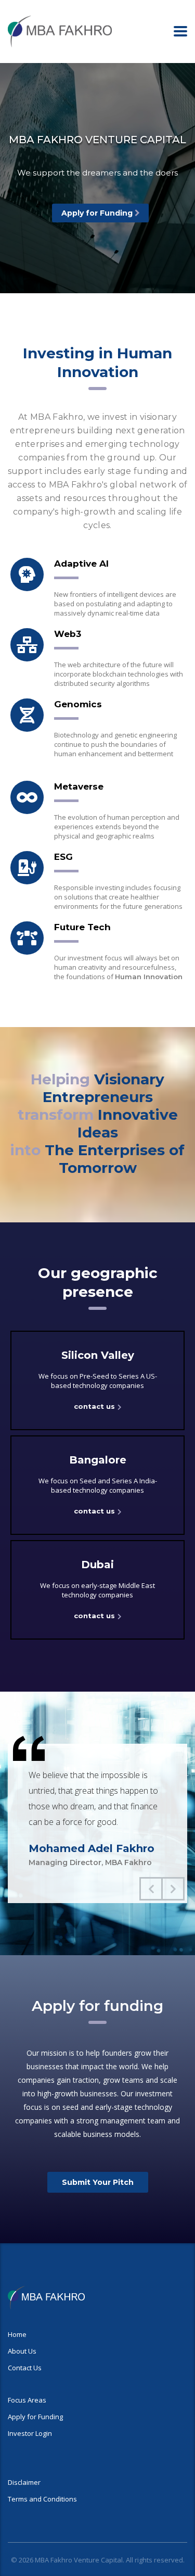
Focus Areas (27, 2400)
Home (17, 2334)
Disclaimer (24, 2482)
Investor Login (30, 2433)
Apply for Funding (97, 213)
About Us (22, 2351)
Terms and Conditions (42, 2499)
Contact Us (25, 2368)
